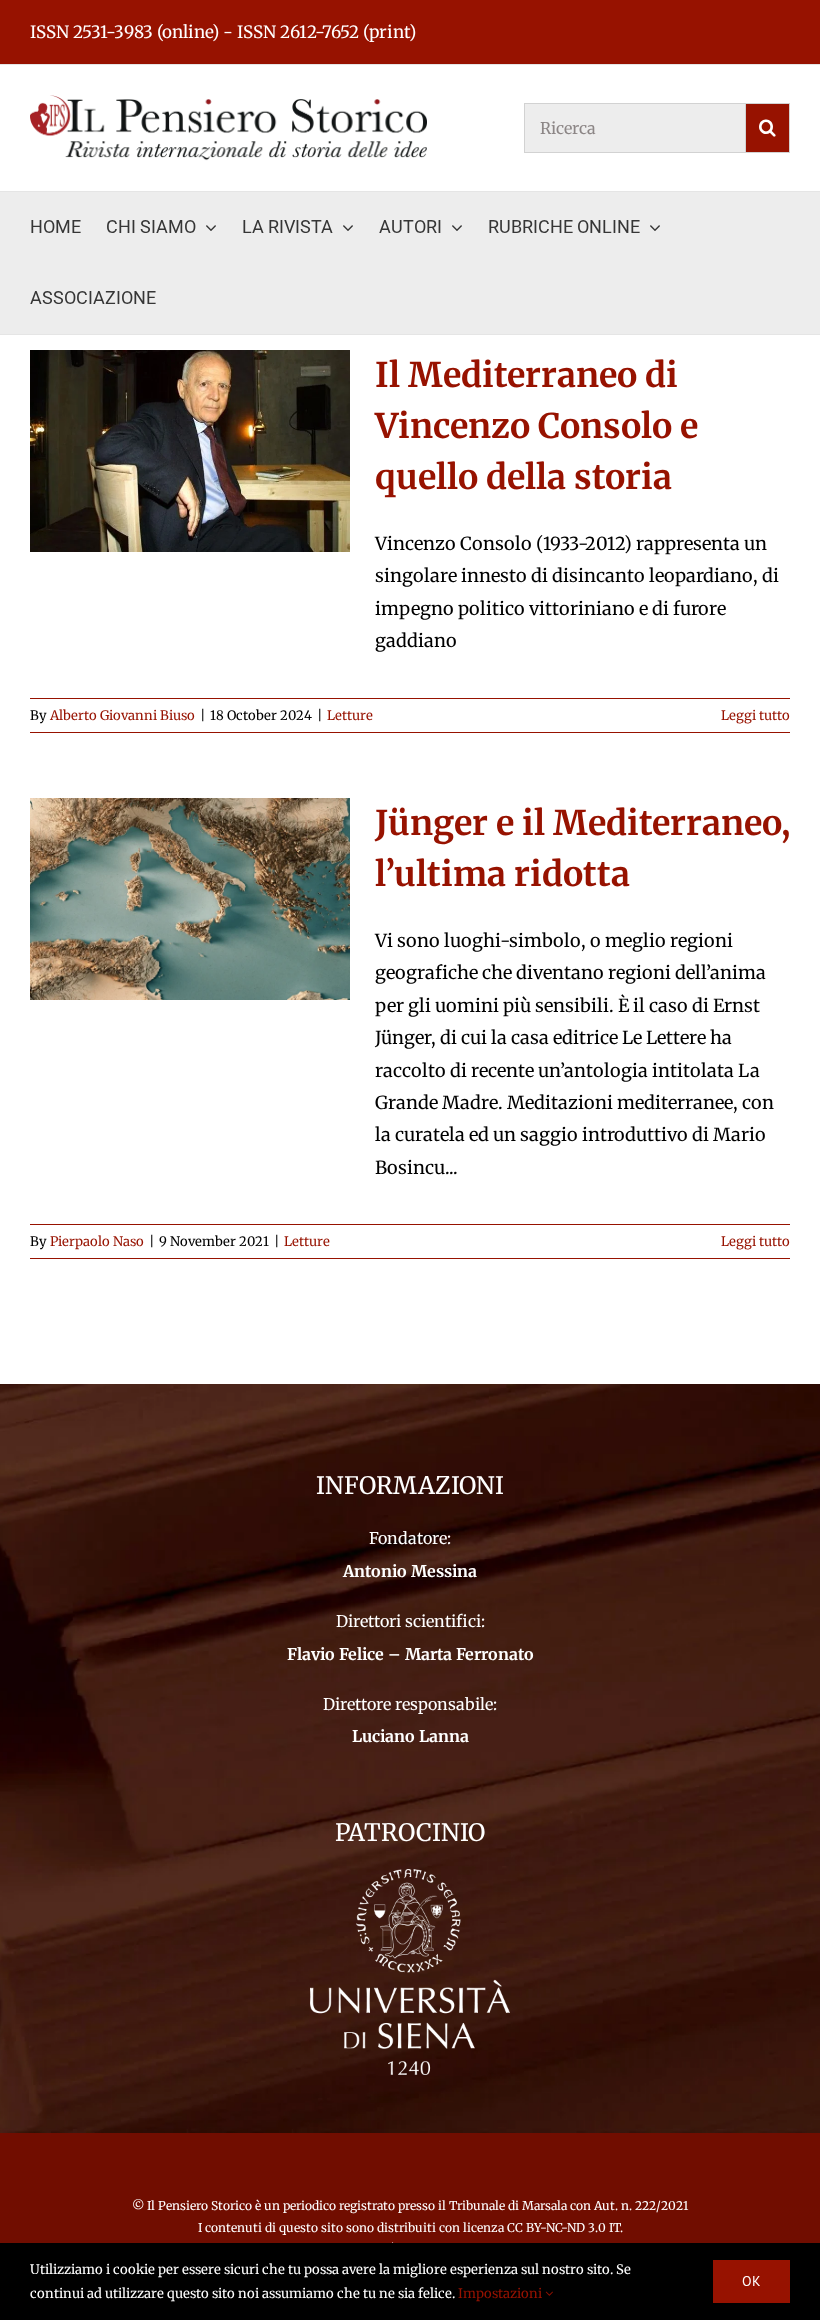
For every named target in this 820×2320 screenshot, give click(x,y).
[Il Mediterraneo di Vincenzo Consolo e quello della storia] (190, 451)
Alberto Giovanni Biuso (122, 715)
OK (751, 2281)
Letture (350, 715)
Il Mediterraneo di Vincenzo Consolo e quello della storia (536, 426)
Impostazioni (501, 2293)
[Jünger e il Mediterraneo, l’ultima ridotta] (190, 899)
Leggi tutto (755, 715)
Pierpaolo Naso (97, 1241)
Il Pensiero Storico (201, 2205)
